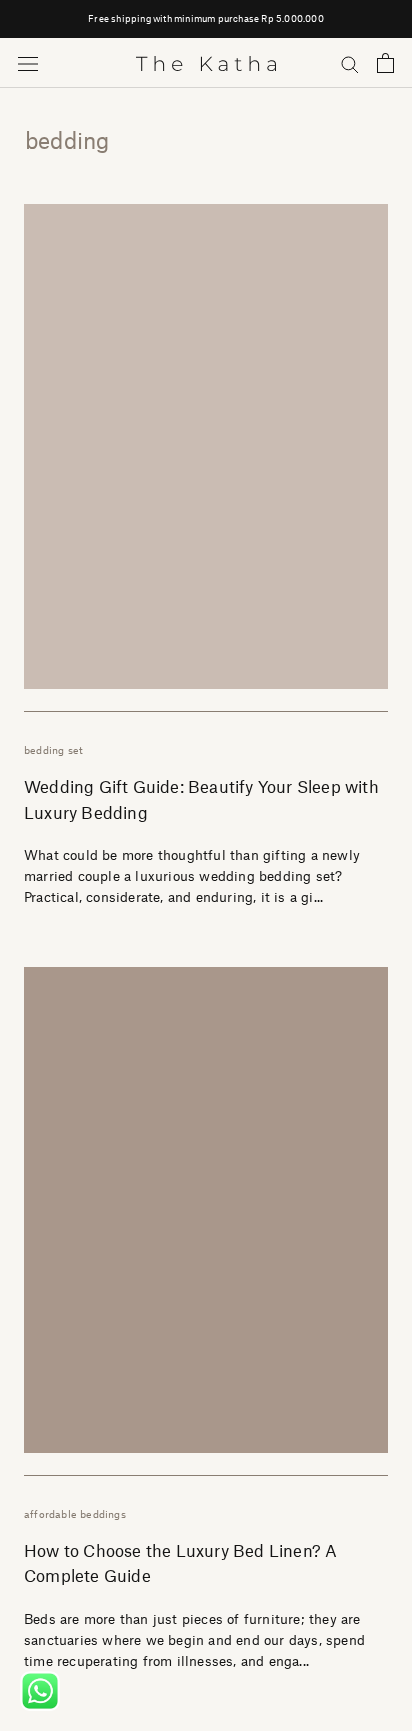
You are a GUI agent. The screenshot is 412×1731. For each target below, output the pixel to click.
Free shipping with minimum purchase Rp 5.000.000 (206, 18)
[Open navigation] (28, 64)
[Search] (350, 63)
